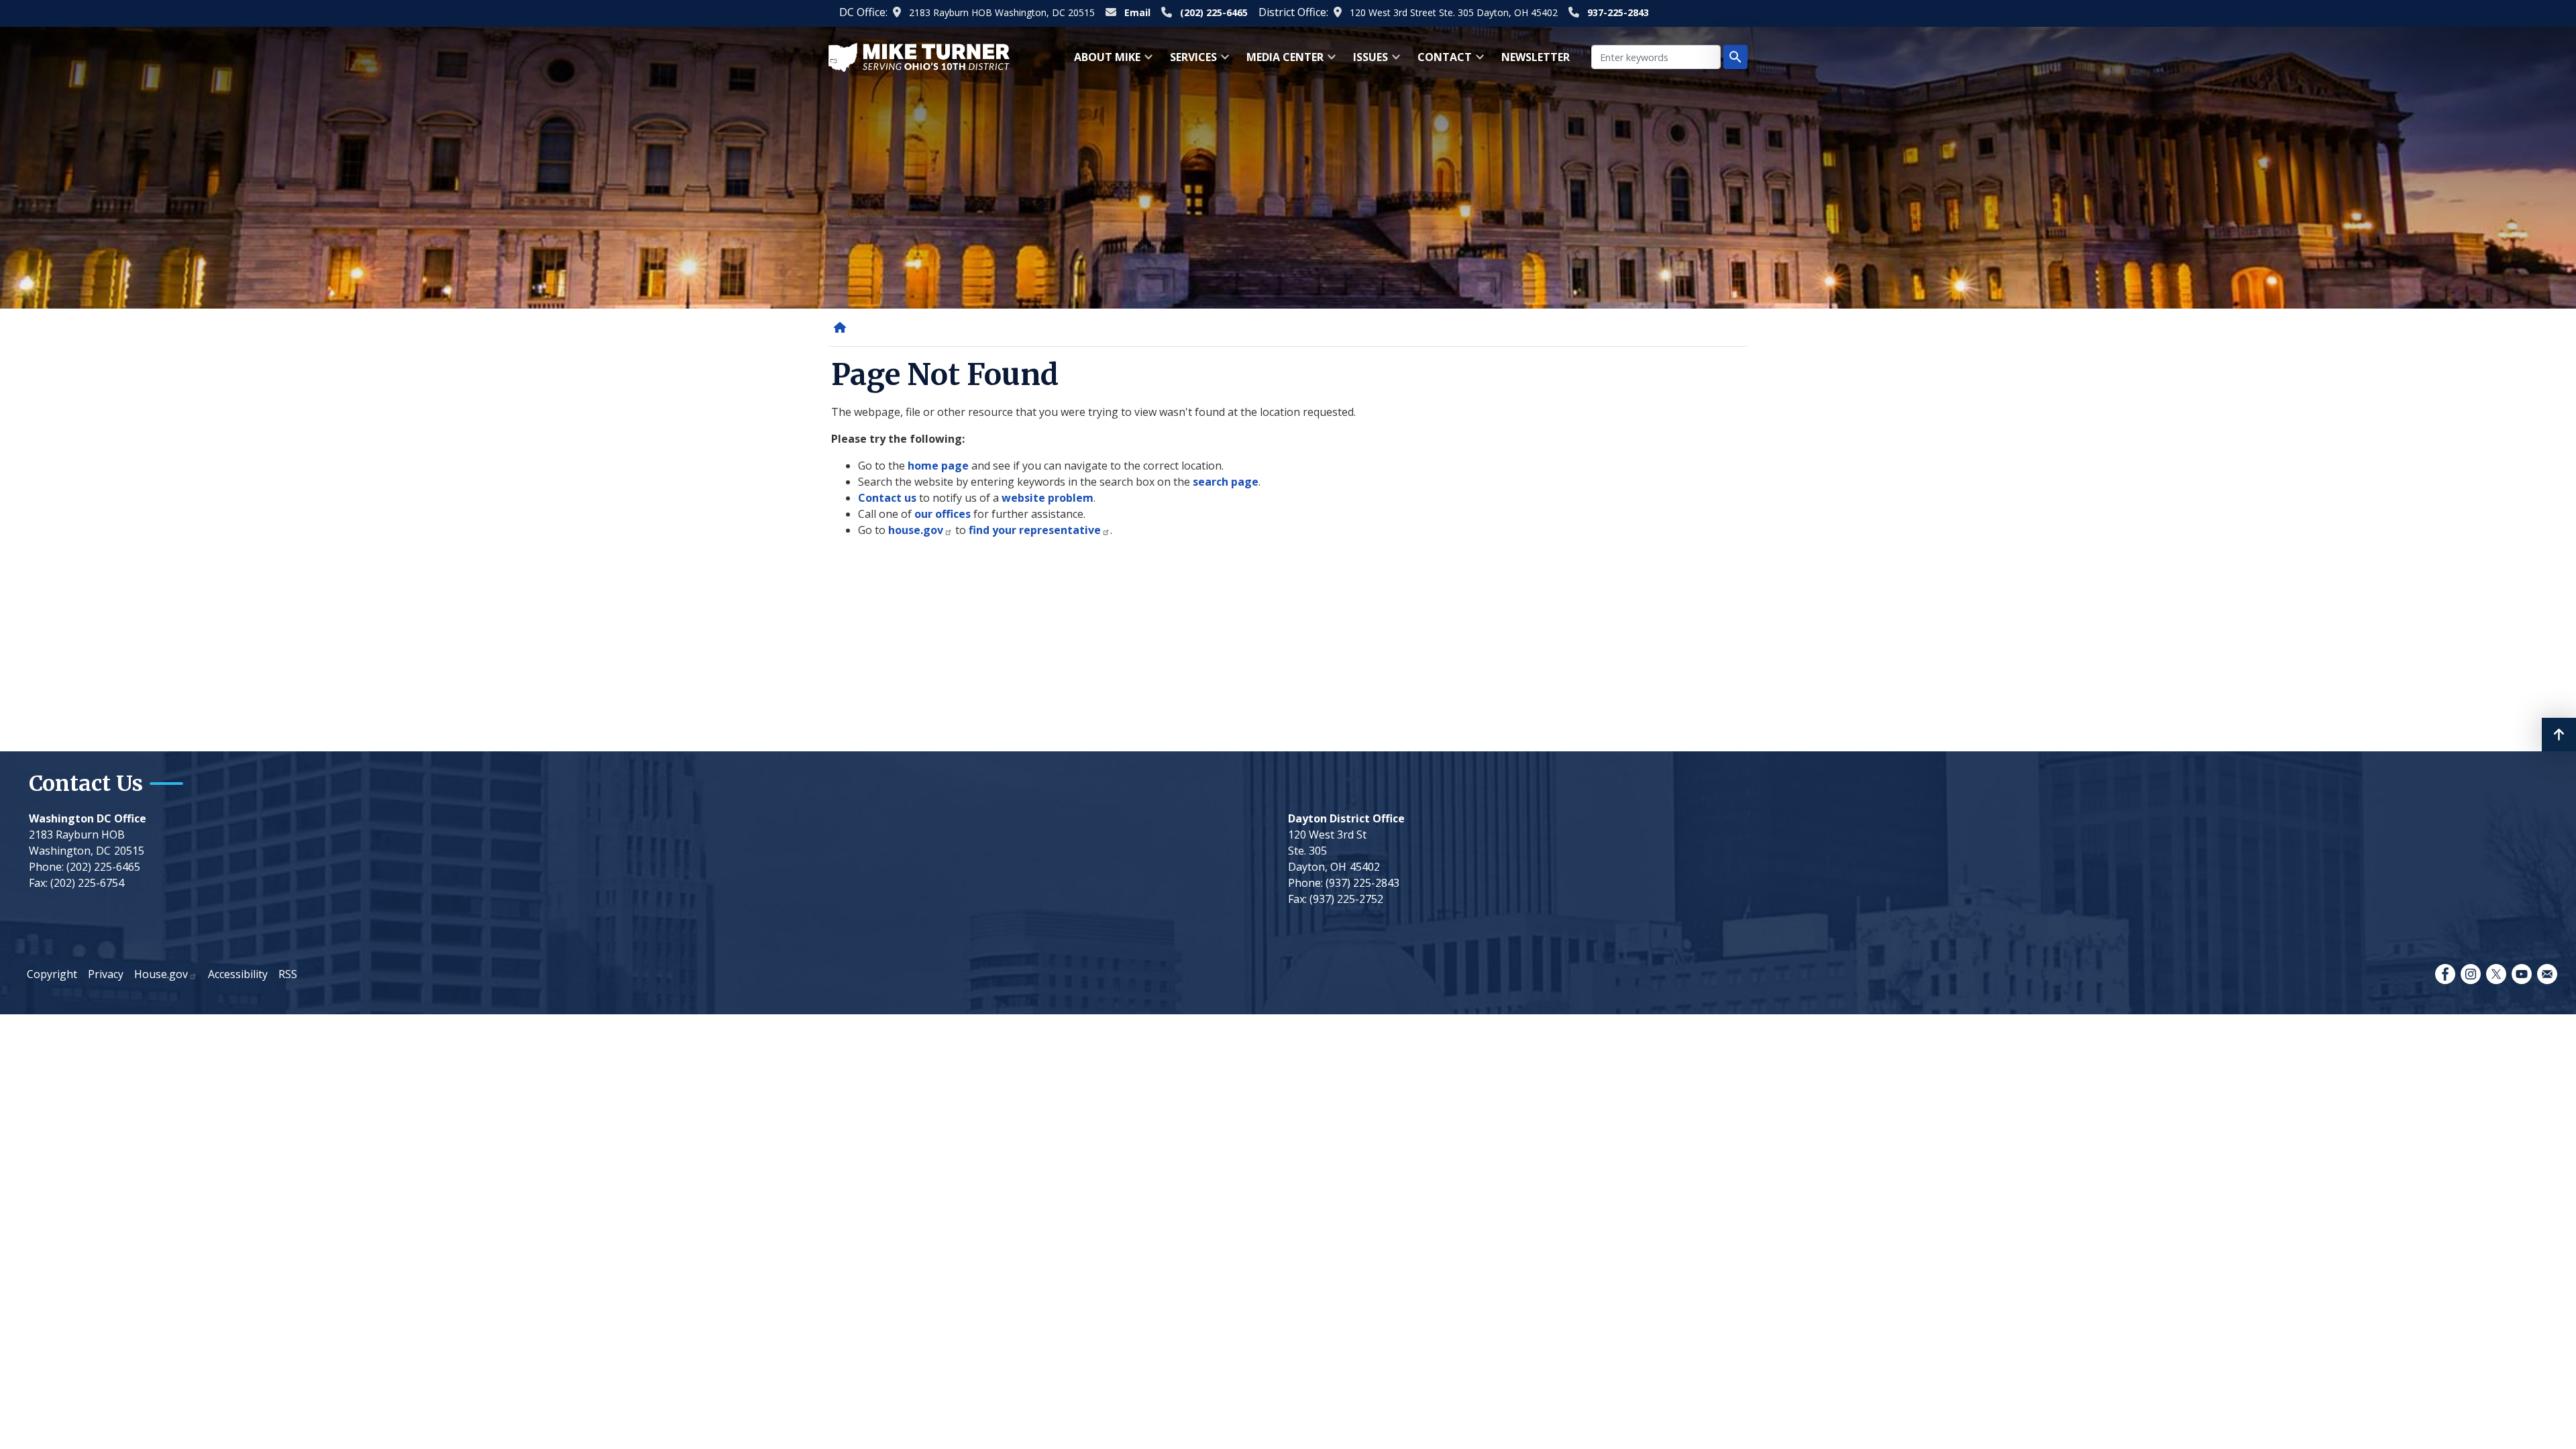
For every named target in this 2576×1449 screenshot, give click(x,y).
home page (938, 466)
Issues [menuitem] (1366, 61)
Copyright (52, 974)
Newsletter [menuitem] (1536, 57)
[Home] (843, 327)
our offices (943, 514)
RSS (288, 974)
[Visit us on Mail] (2547, 974)
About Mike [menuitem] (1103, 61)
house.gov (916, 530)
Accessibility (238, 974)
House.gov (161, 974)
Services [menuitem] (1189, 61)
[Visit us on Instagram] (2471, 974)
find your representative (1035, 530)
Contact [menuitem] (1441, 61)
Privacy (106, 974)
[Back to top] (2559, 735)
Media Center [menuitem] (1281, 61)
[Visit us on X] (2496, 974)
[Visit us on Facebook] (2445, 974)
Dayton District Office (1346, 818)
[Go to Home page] (919, 56)
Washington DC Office (88, 818)
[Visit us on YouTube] (2522, 974)
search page (1226, 482)
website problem (1048, 498)
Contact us (887, 498)
